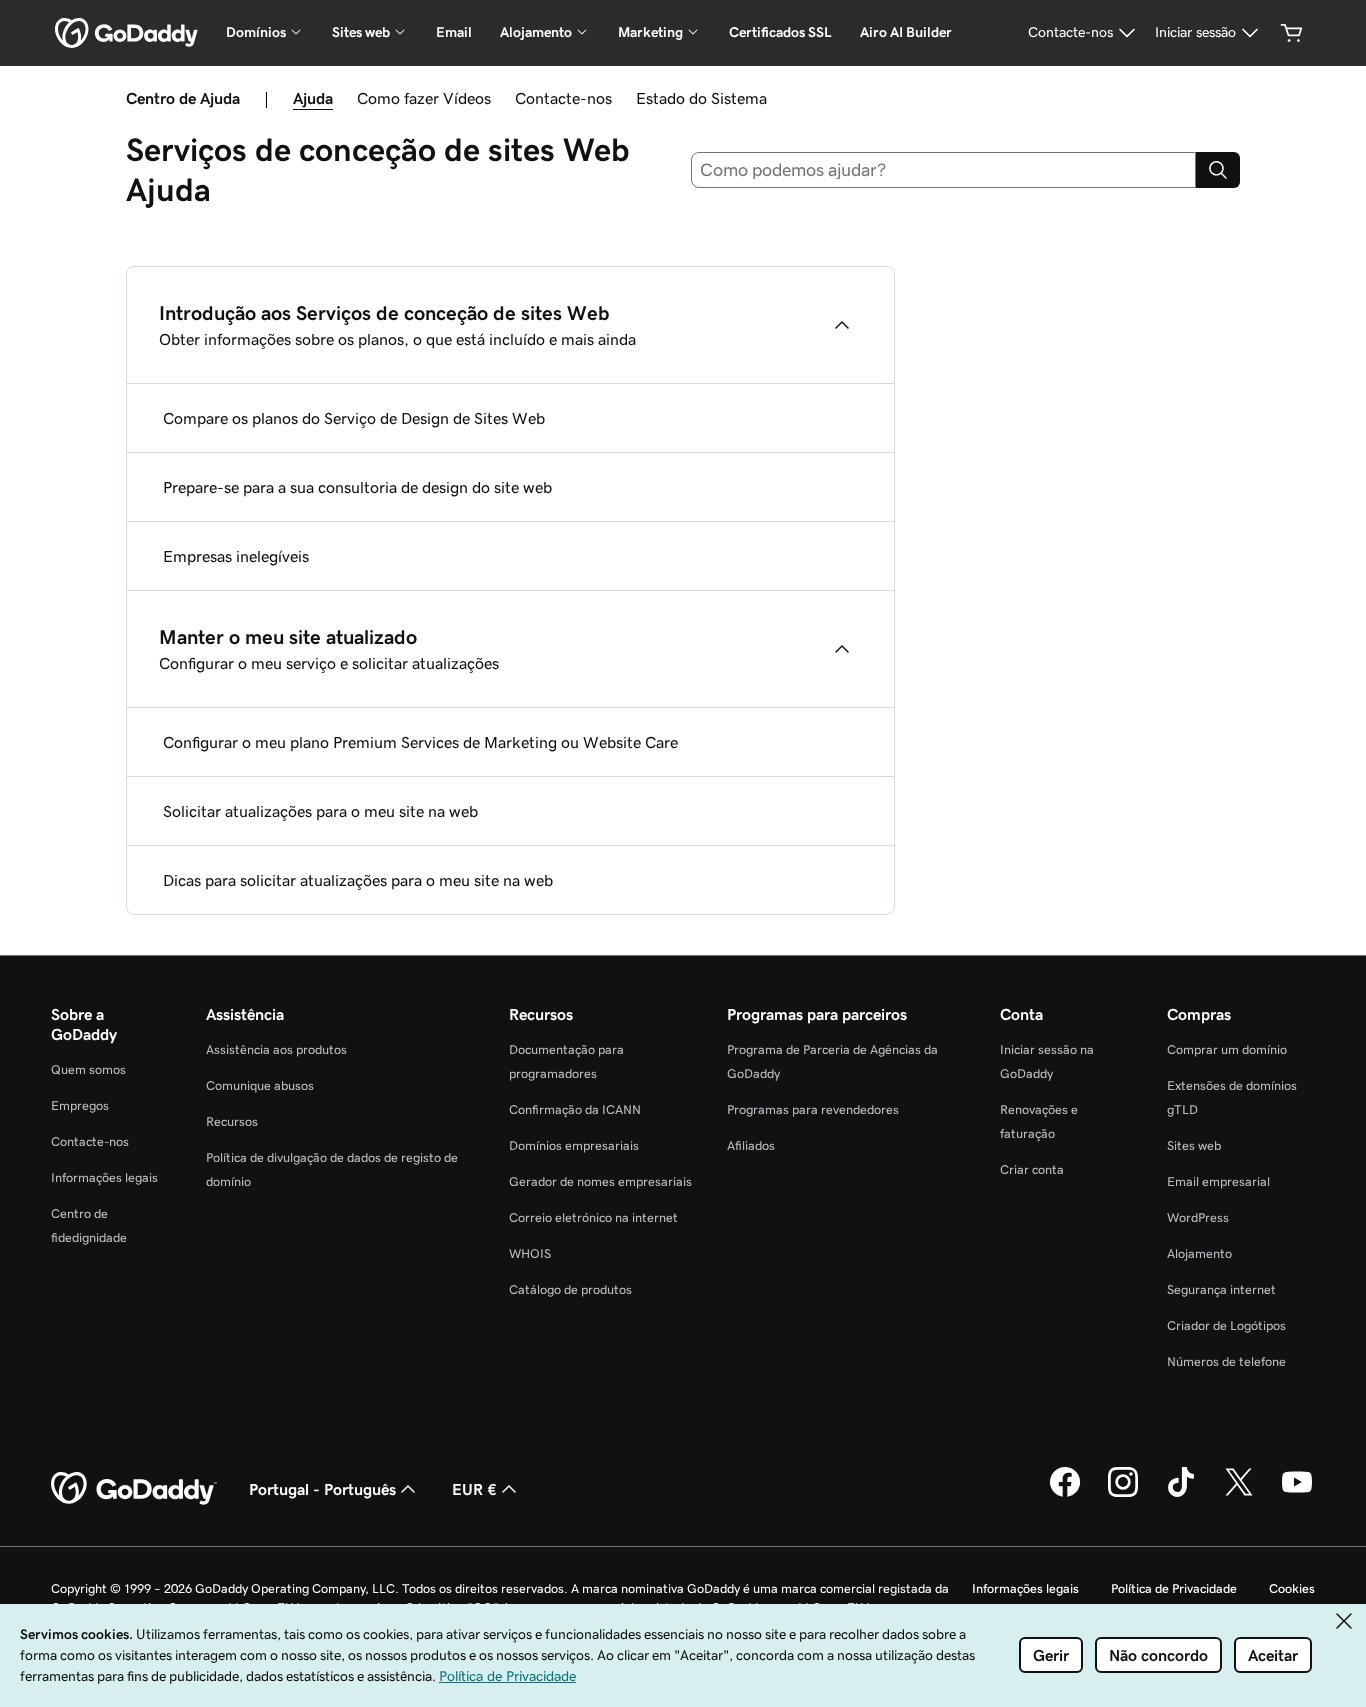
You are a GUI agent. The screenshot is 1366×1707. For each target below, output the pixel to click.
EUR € (474, 1489)
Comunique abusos (260, 1085)
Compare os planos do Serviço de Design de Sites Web (354, 418)
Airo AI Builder (906, 32)
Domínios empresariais (574, 1145)
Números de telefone (1226, 1361)
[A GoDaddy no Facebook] (1065, 1494)
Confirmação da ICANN (575, 1109)
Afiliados (751, 1145)
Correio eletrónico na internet (593, 1217)
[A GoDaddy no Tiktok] (1181, 1494)
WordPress (1198, 1217)
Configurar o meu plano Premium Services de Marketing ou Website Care (420, 742)
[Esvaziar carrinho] (1292, 33)
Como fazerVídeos (424, 98)
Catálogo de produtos (570, 1289)
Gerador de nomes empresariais (600, 1181)
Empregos (80, 1105)
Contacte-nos (563, 98)
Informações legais (104, 1177)
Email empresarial (1218, 1181)
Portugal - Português (322, 1489)
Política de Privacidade (1174, 1588)
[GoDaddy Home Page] (134, 1489)
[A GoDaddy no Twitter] (1239, 1494)
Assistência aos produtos (276, 1049)
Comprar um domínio (1227, 1049)
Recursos (232, 1121)
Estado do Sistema (701, 98)
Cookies (1292, 1588)
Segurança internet (1221, 1289)
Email (454, 32)
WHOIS (530, 1253)
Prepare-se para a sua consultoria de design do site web (357, 487)
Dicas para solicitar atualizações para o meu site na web (358, 880)
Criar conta (1032, 1169)
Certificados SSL (780, 32)
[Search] (1218, 170)
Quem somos (88, 1069)
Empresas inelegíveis (236, 556)
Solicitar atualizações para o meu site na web (320, 811)
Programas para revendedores (813, 1109)
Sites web (1194, 1145)
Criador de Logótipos (1226, 1325)
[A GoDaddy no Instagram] (1123, 1494)
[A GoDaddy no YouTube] (1297, 1494)
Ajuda (313, 98)
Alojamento (1199, 1253)
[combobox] (944, 170)
